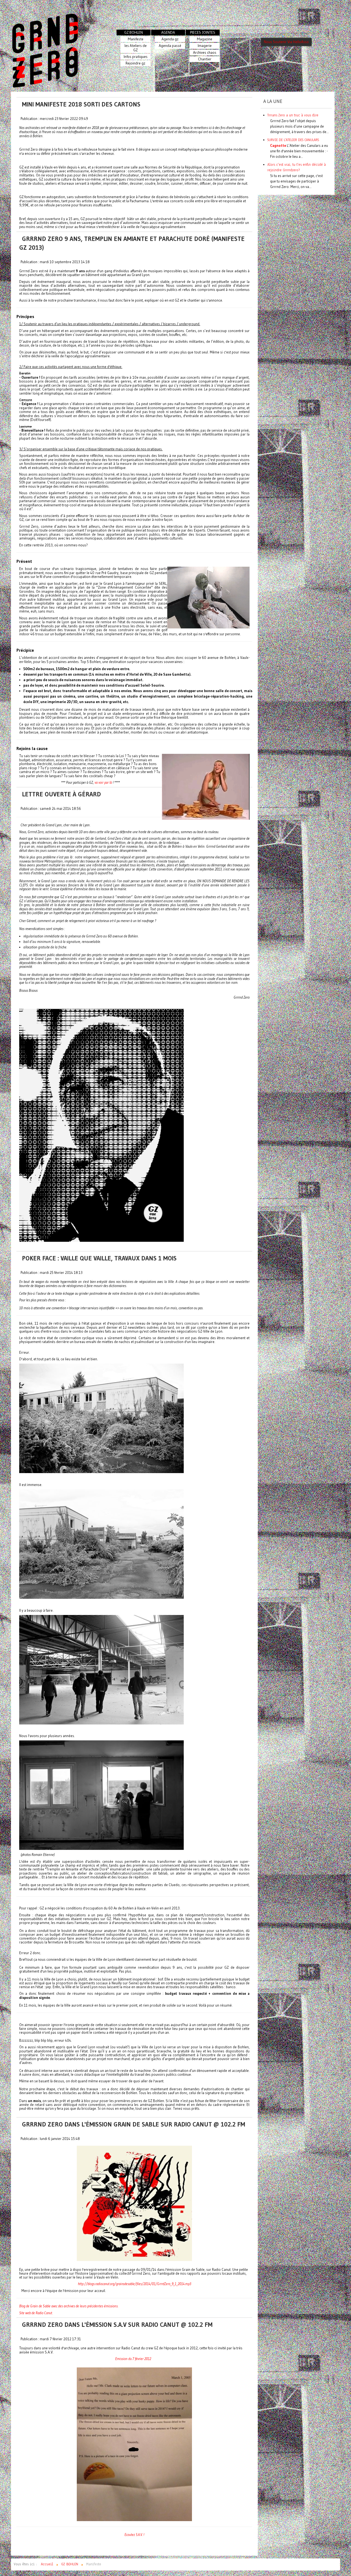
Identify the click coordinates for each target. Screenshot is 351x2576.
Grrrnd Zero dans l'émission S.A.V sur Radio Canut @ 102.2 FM (117, 2325)
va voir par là (103, 782)
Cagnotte (278, 145)
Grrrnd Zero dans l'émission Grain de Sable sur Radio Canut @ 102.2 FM (134, 2124)
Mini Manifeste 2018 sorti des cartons (81, 104)
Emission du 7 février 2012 (133, 2359)
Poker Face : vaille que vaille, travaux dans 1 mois (99, 1258)
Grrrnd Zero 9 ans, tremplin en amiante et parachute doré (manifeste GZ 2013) (132, 243)
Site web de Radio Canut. (36, 2313)
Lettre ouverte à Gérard (61, 794)
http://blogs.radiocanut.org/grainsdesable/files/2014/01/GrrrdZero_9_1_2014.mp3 (135, 2284)
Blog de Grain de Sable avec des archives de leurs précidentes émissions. (69, 2306)
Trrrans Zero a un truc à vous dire (293, 115)
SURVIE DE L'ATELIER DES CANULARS (293, 140)
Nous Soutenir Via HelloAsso (286, 42)
